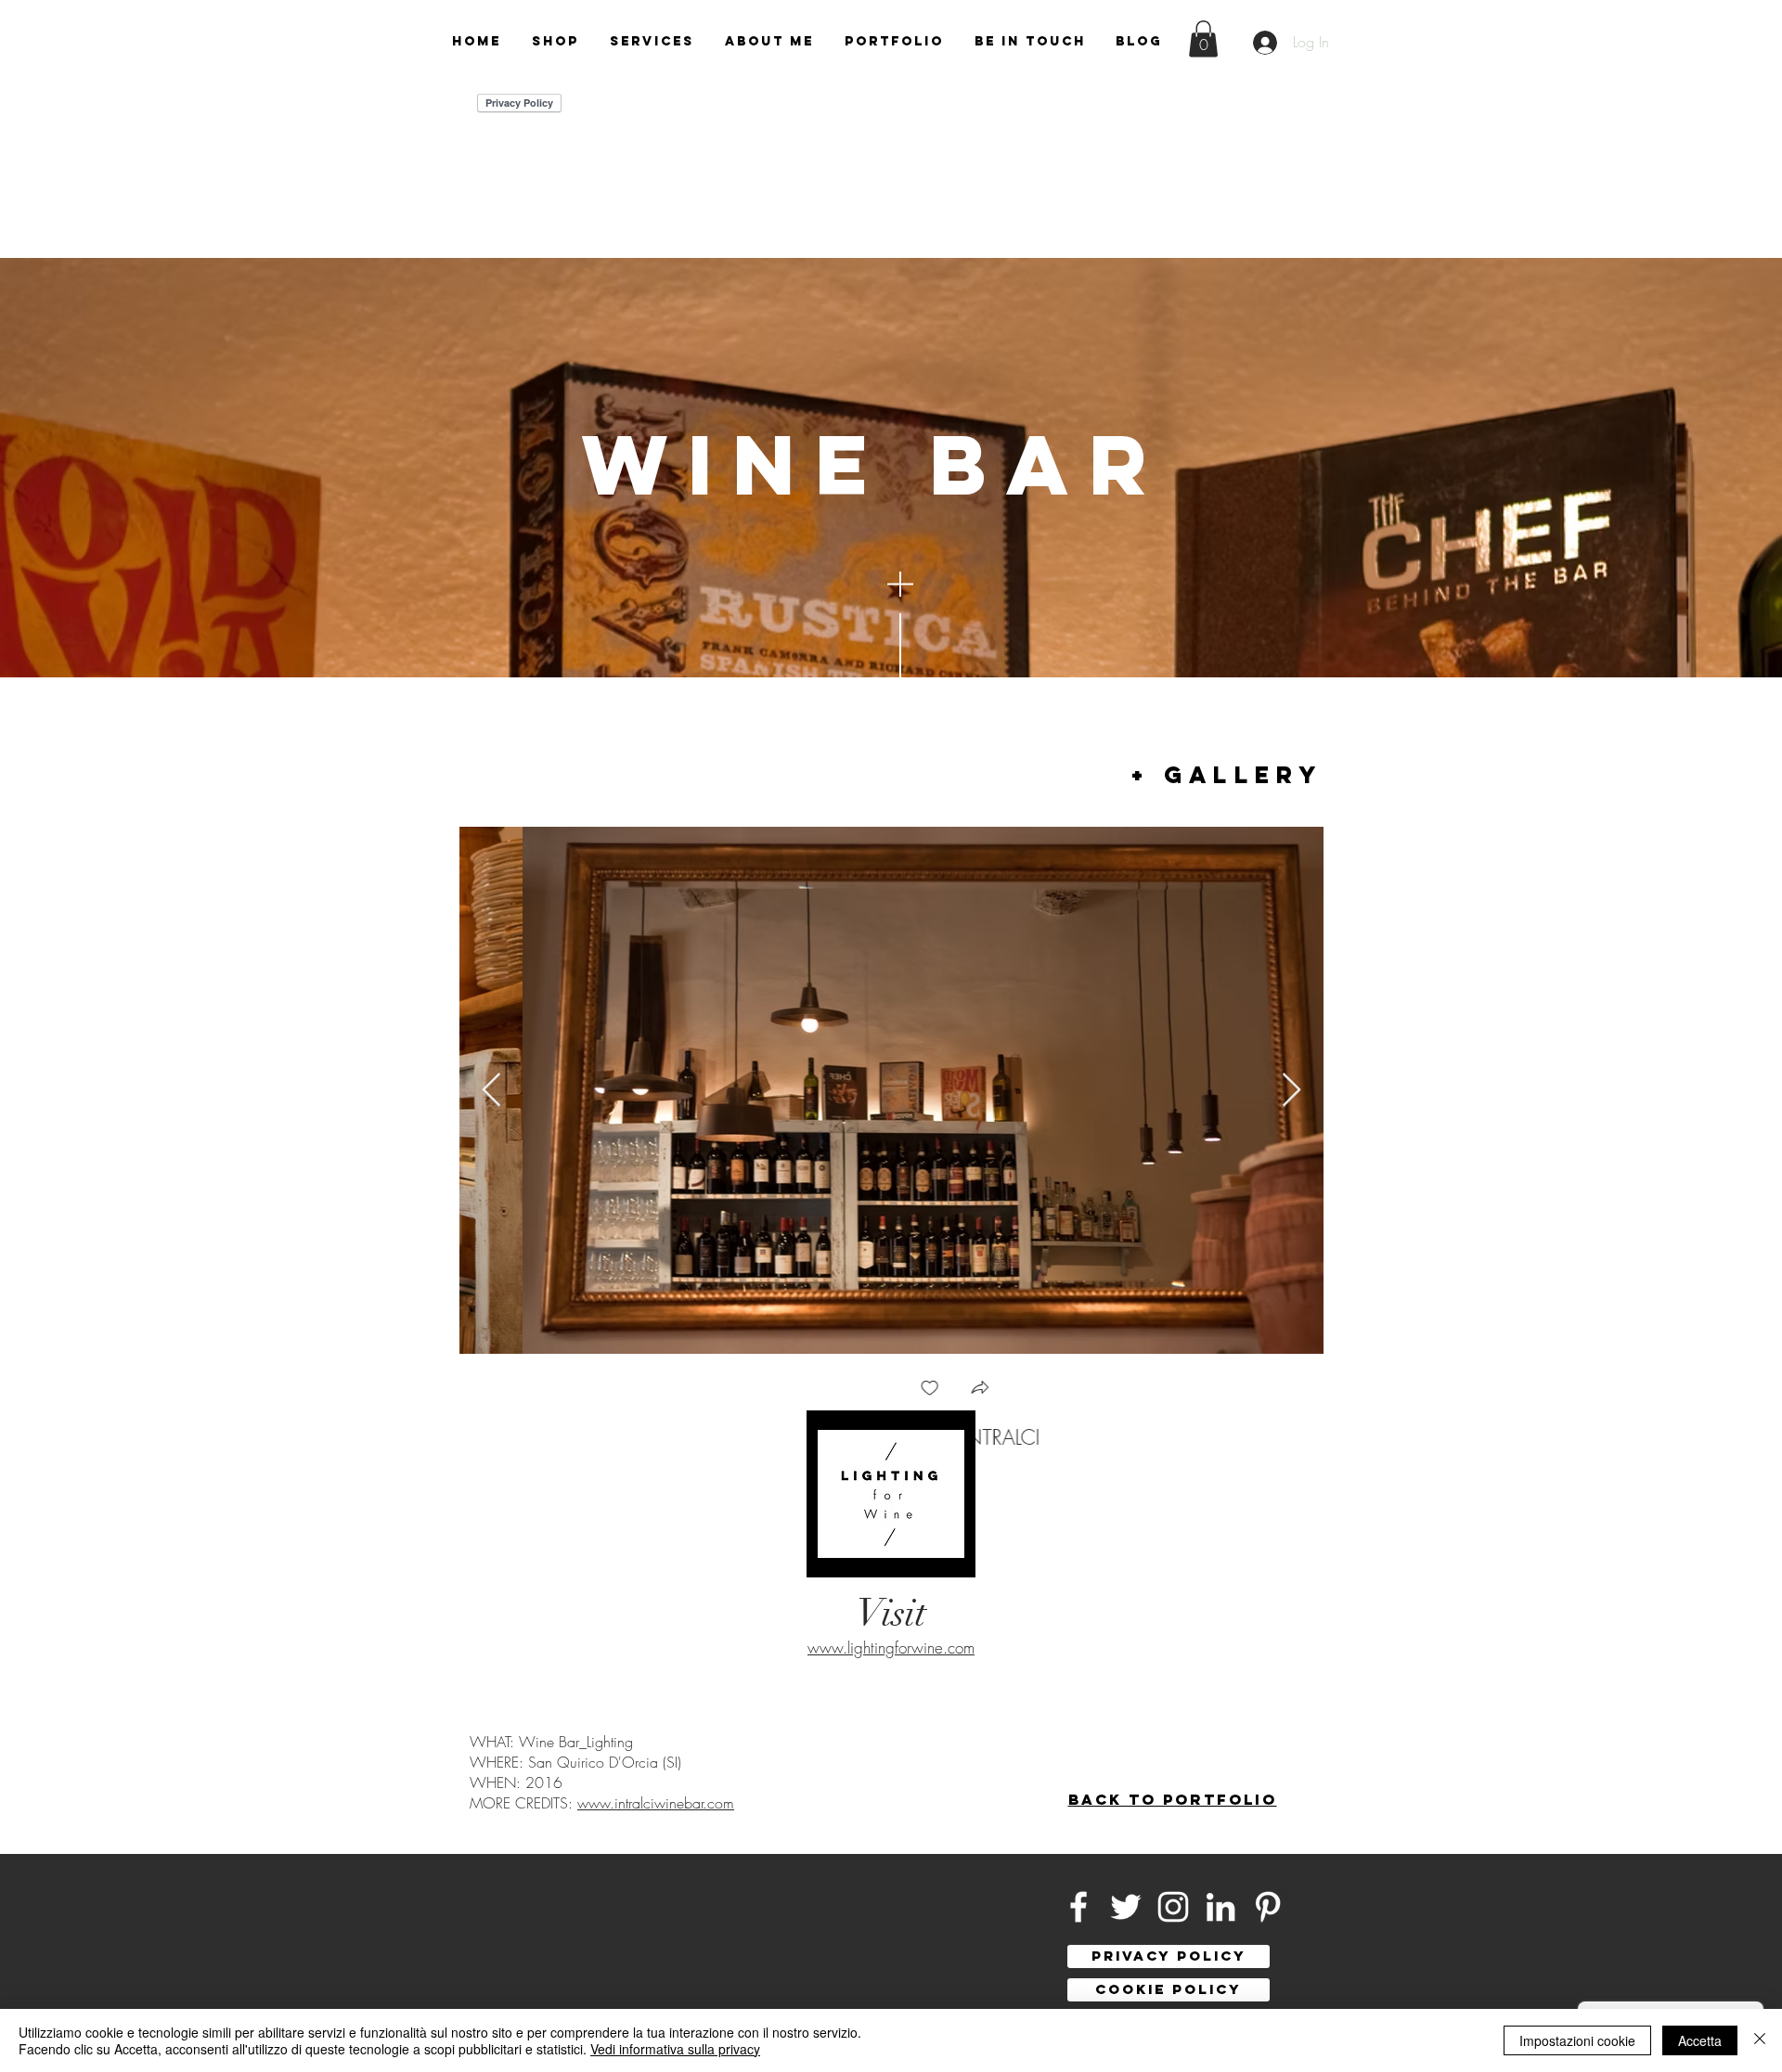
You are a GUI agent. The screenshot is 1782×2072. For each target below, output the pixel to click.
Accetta (1700, 2040)
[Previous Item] (491, 1091)
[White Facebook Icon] (1078, 1907)
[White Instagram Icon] (1173, 1907)
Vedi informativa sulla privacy (675, 2049)
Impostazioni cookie (1577, 2040)
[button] (1203, 39)
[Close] (1760, 2040)
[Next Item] (1291, 1091)
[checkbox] (867, 1390)
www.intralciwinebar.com (656, 1803)
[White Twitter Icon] (1126, 1907)
